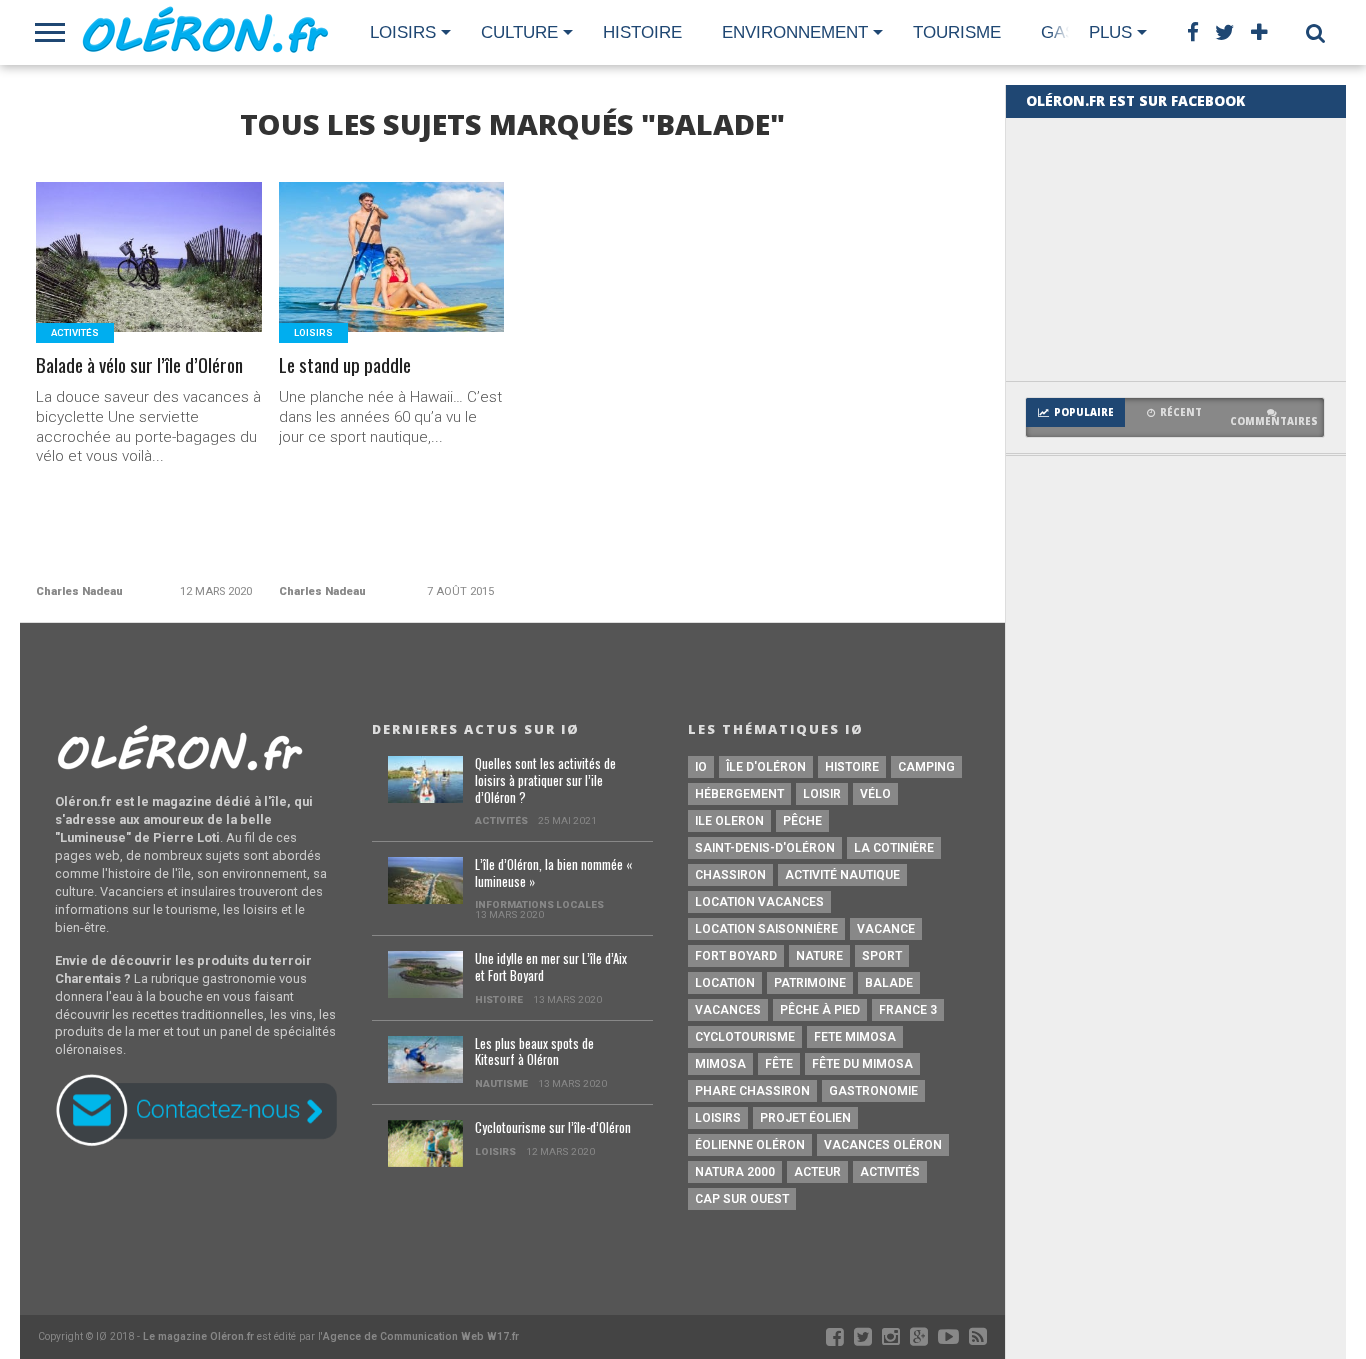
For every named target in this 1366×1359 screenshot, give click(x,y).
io (701, 767)
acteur (817, 1172)
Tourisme (957, 32)
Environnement (795, 32)
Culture (519, 32)
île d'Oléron (766, 767)
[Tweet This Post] (149, 299)
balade (889, 983)
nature (819, 956)
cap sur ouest (742, 1199)
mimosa (720, 1064)
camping (926, 767)
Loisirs (403, 32)
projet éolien (805, 1118)
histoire (852, 767)
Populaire (1084, 412)
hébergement (739, 794)
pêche (802, 821)
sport (882, 956)
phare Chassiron (752, 1091)
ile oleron (729, 821)
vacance (886, 929)
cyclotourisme (745, 1037)
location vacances (759, 902)
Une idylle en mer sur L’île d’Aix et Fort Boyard (551, 967)
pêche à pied (820, 1010)
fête (779, 1064)
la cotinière (894, 848)
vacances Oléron (883, 1145)
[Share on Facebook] (107, 299)
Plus (1110, 32)
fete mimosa (855, 1037)
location (725, 983)
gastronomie (873, 1091)
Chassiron (730, 875)
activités (890, 1172)
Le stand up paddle (345, 365)
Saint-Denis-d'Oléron (765, 848)
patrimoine (810, 983)
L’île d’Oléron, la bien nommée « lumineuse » (553, 873)
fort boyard (736, 956)
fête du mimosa (862, 1064)
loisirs (718, 1118)
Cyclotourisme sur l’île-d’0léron (553, 1128)
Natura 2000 (735, 1172)
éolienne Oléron (750, 1145)
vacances (728, 1010)
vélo (875, 794)
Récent (1181, 412)
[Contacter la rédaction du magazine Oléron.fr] (195, 1142)
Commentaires (1274, 421)
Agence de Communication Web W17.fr (421, 1336)
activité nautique (842, 875)
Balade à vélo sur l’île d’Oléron (139, 365)
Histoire (642, 32)
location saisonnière (766, 929)
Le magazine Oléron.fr (198, 1336)
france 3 (908, 1010)
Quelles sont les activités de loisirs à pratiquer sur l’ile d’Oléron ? (545, 781)
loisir (822, 794)
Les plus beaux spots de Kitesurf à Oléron (534, 1052)
